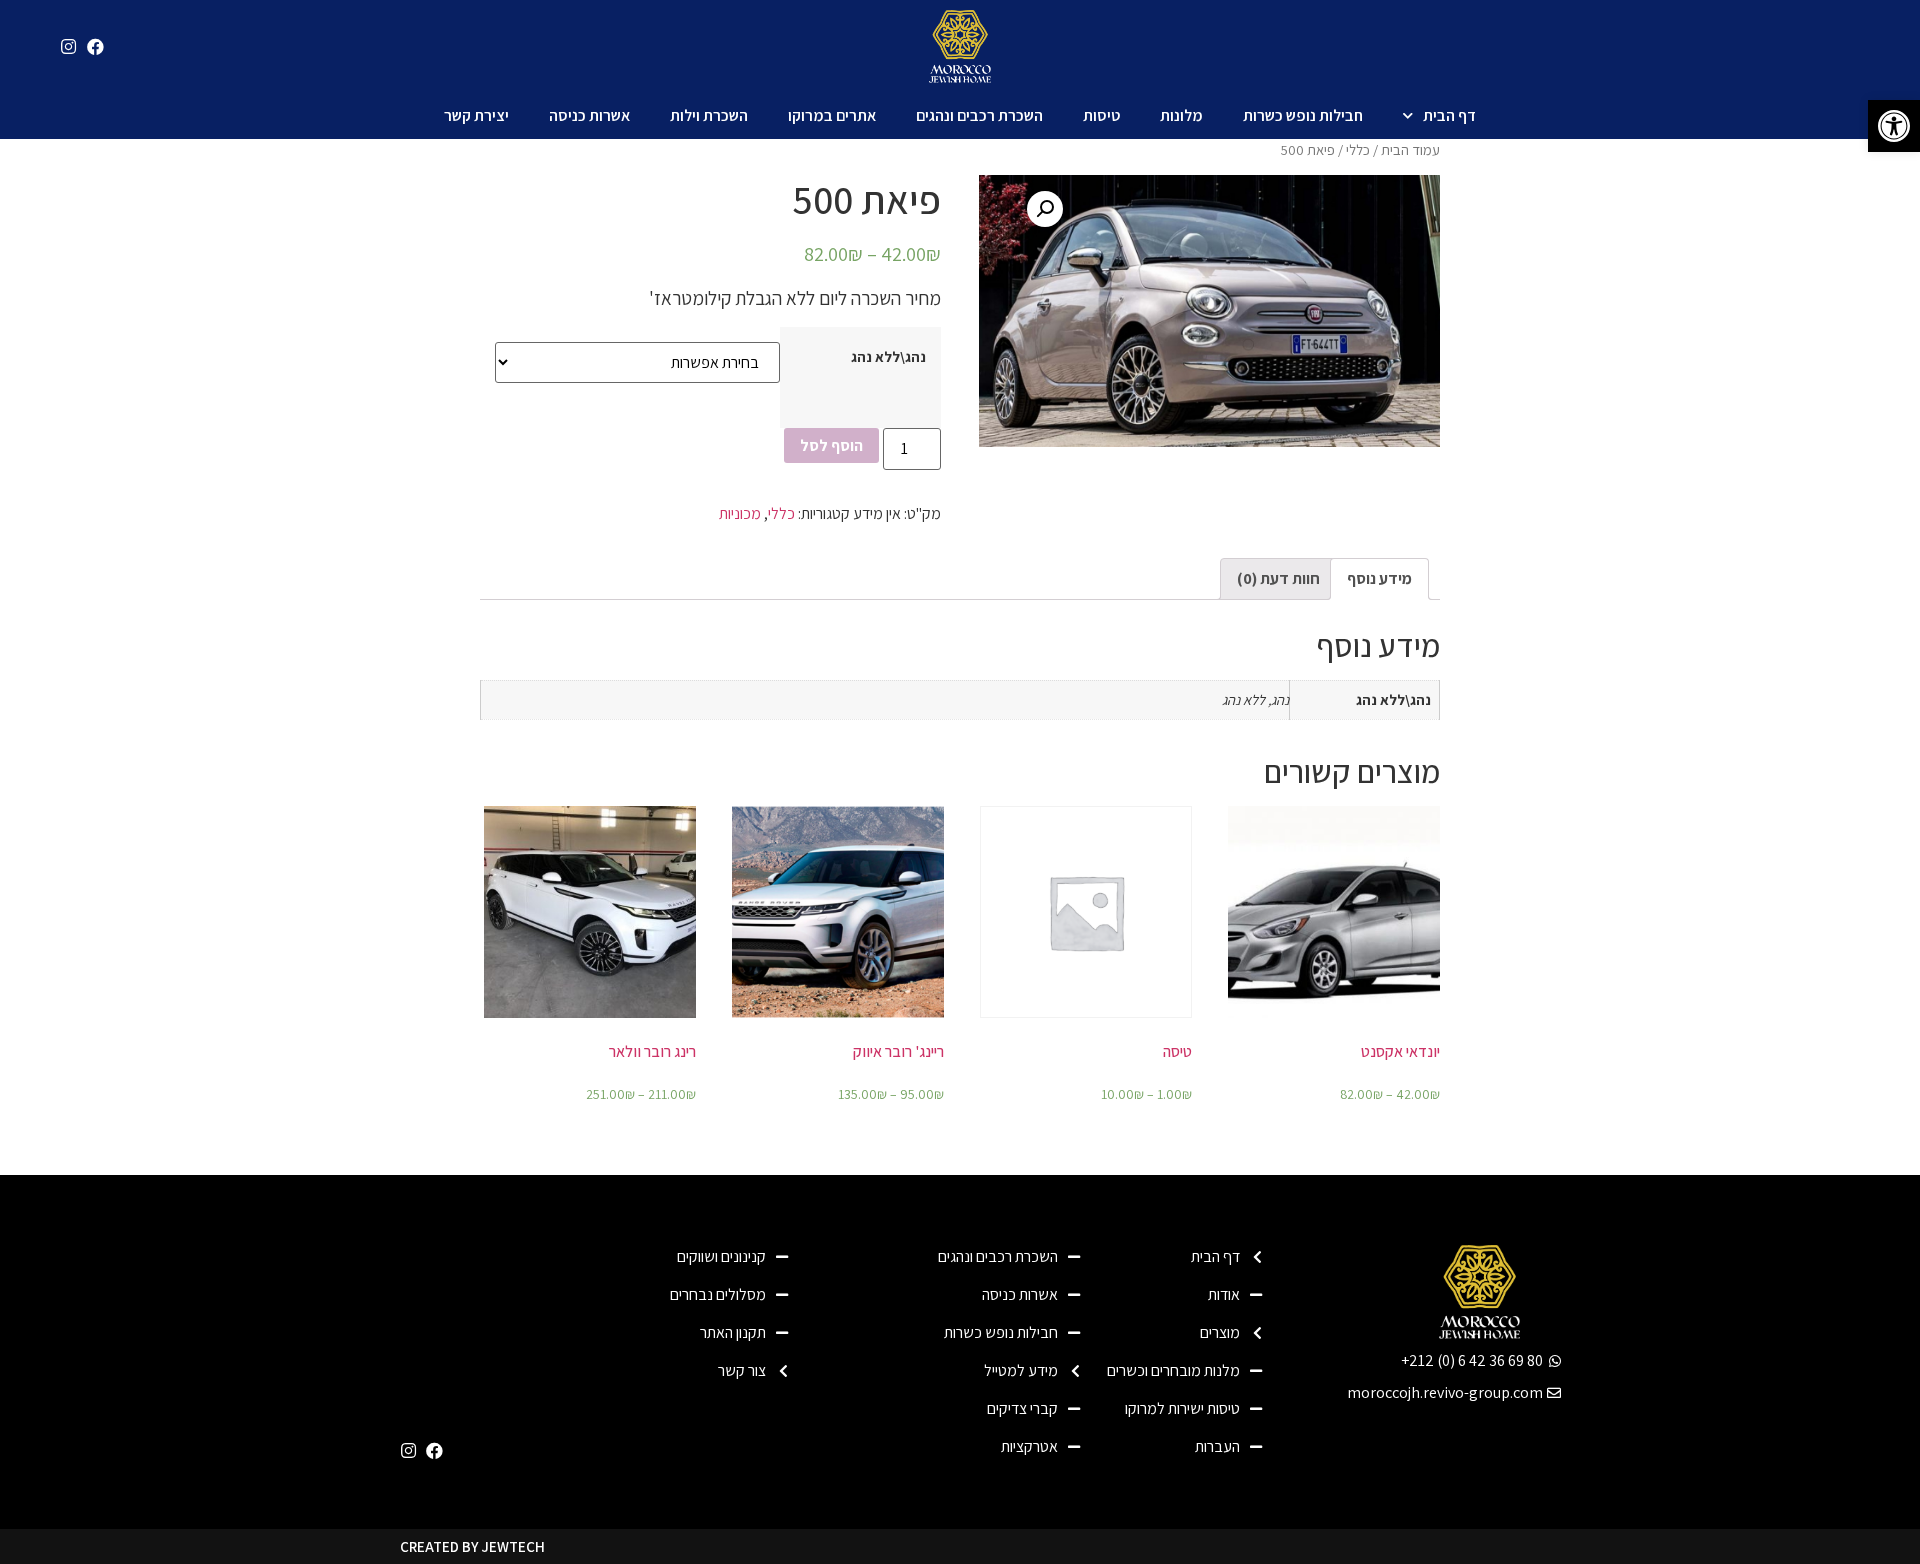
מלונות (1181, 115)
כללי (1358, 149)
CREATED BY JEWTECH (472, 1546)
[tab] (1379, 579)
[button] (1894, 126)
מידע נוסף (1379, 578)
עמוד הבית (1410, 149)
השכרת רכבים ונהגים (979, 115)
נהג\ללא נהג (888, 357)
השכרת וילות (709, 115)
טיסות (1101, 115)
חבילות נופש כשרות (1303, 115)
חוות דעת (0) (1278, 578)
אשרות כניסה (589, 115)
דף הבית (1449, 115)
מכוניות (740, 513)
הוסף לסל (831, 445)
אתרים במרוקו (832, 115)
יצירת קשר (476, 115)
